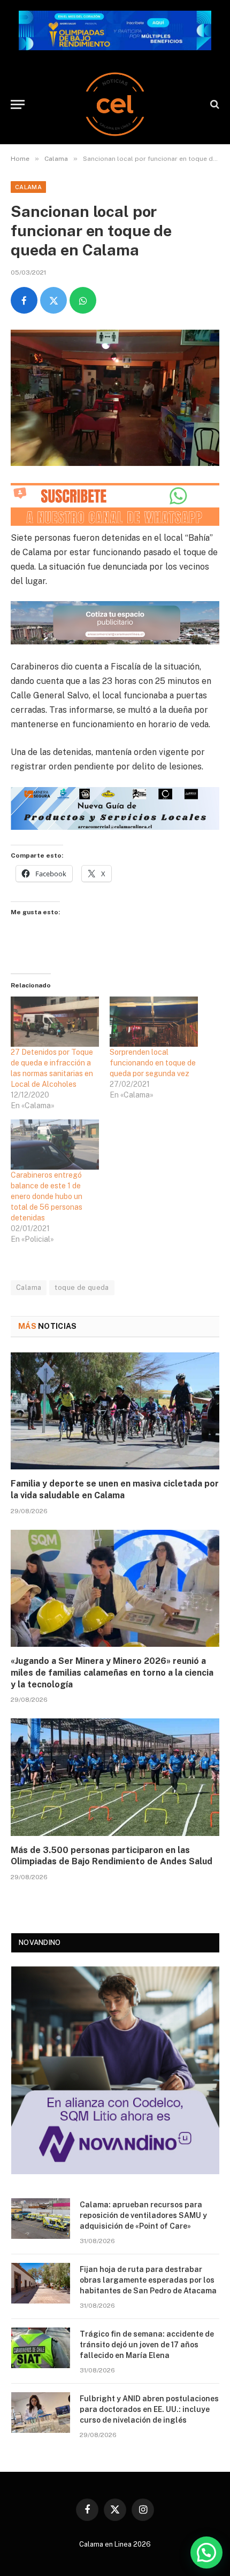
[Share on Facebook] (24, 300)
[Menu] (18, 104)
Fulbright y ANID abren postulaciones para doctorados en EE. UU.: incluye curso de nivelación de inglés (149, 2409)
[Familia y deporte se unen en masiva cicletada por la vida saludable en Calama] (115, 1411)
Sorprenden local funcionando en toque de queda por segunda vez (153, 1063)
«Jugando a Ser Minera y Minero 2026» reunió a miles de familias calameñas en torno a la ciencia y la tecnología (112, 1673)
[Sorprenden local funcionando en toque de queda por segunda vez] (154, 1022)
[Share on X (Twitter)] (53, 300)
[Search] (214, 104)
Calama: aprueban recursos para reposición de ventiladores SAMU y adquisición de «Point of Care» (143, 2215)
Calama (28, 187)
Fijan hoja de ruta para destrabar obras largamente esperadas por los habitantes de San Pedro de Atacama (148, 2280)
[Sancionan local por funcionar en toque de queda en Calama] (115, 398)
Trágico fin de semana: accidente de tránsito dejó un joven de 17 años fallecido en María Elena (147, 2345)
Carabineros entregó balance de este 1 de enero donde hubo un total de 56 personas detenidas (47, 1196)
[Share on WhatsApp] (83, 300)
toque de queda (82, 1287)
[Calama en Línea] (115, 104)
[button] (206, 2552)
